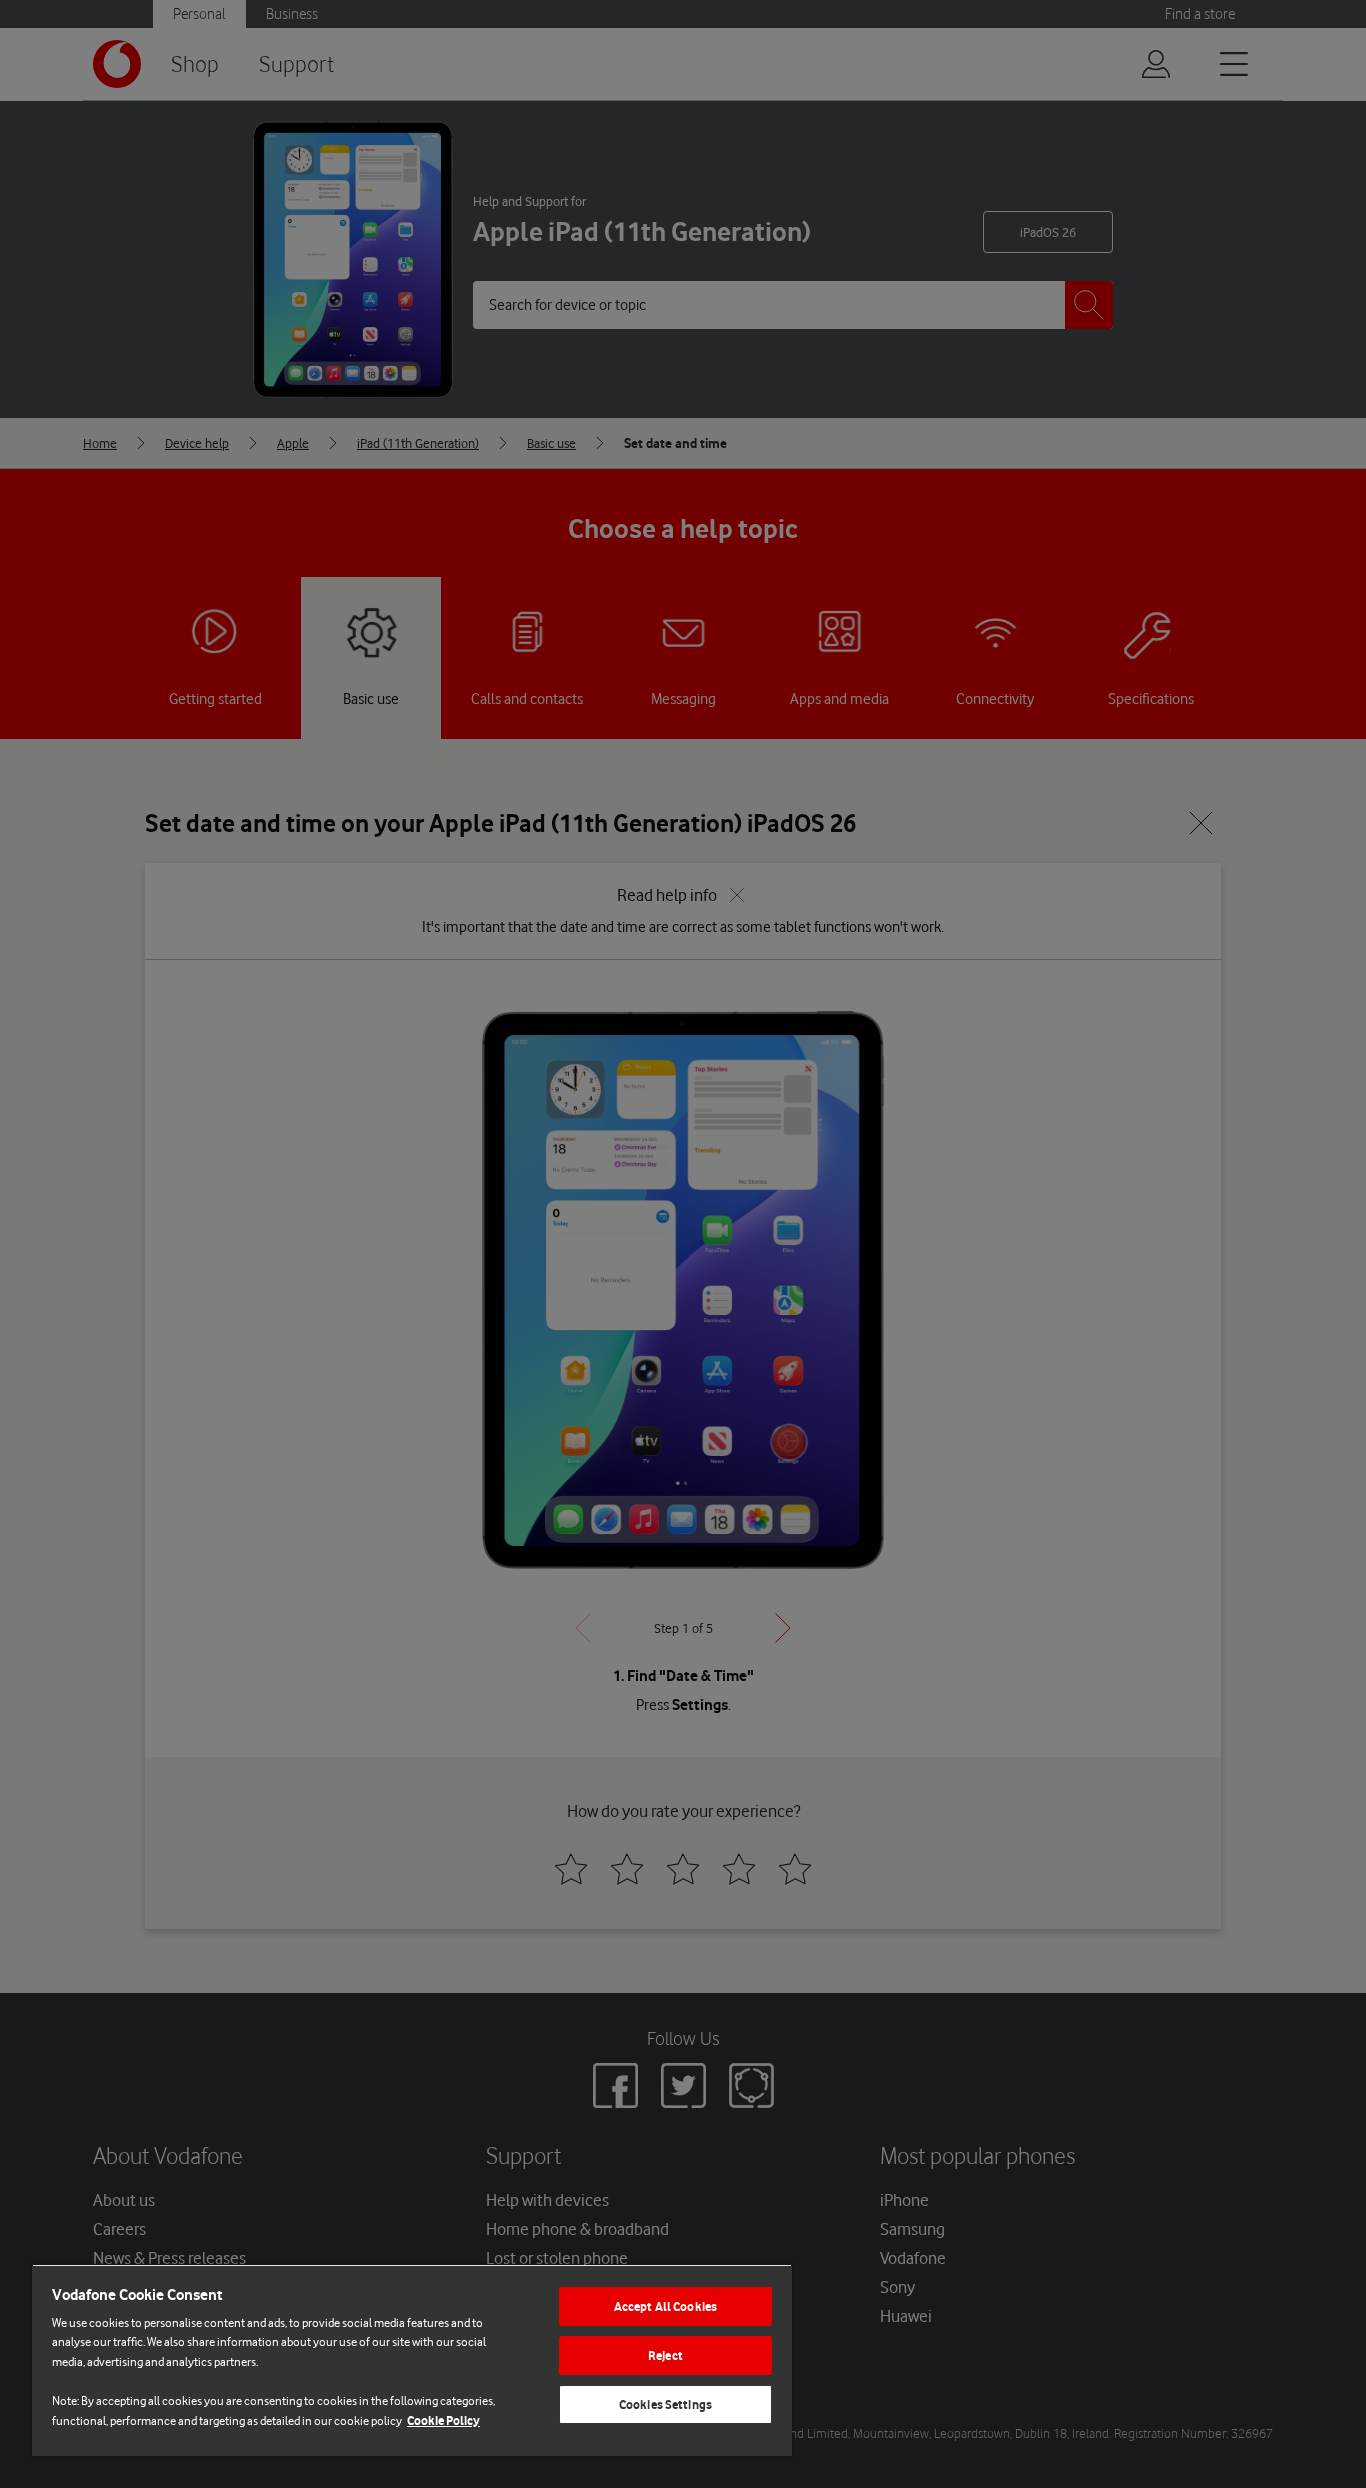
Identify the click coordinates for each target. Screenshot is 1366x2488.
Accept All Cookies (665, 2306)
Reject (665, 2355)
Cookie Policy (443, 2420)
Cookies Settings (665, 2404)
